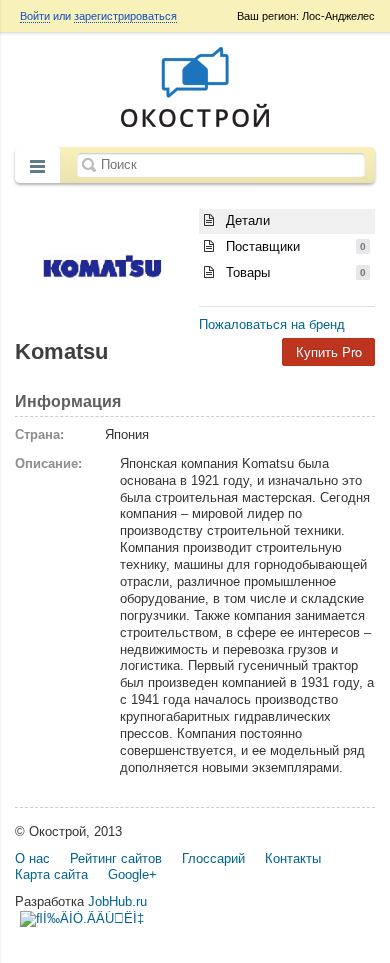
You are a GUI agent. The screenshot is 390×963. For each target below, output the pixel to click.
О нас (32, 858)
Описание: (48, 463)
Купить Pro (329, 351)
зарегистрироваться (125, 16)
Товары (294, 272)
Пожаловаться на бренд (272, 324)
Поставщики (294, 246)
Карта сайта (51, 874)
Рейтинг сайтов (116, 858)
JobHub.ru (117, 901)
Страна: (39, 434)
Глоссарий (213, 858)
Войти (35, 16)
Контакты (293, 858)
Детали (246, 220)
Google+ (132, 874)
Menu (37, 167)
